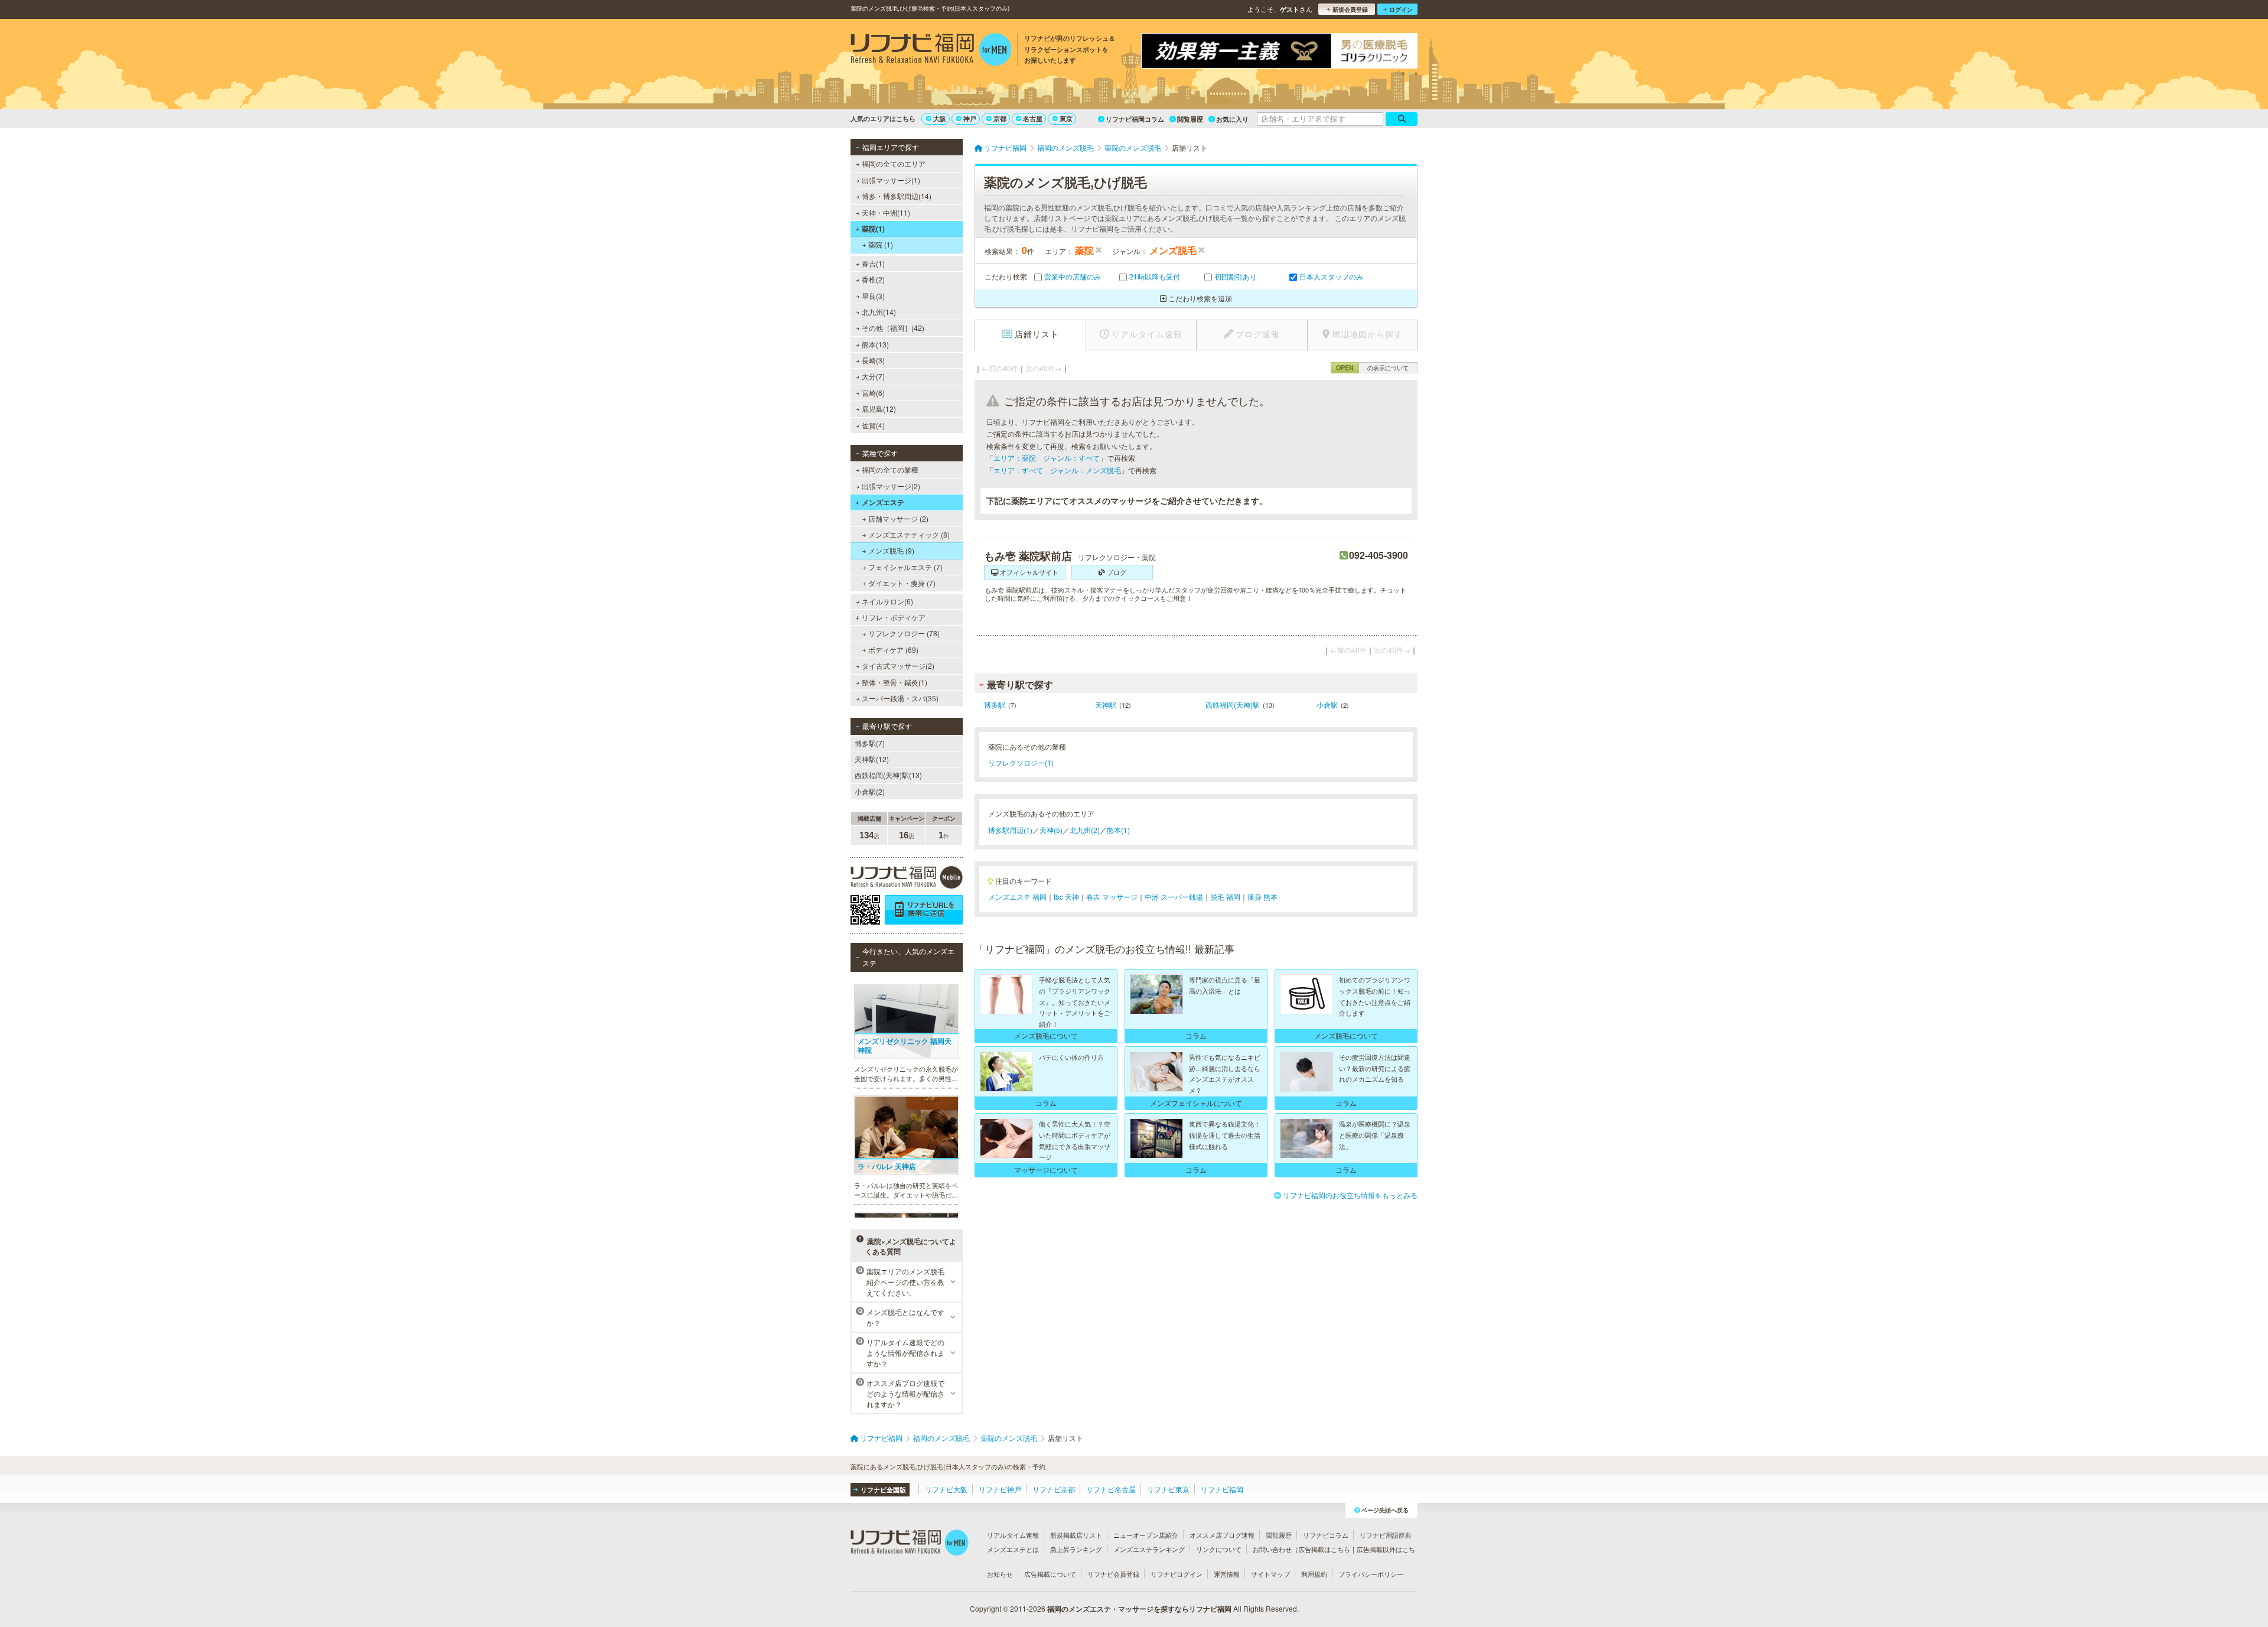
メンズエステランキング (1149, 1549)
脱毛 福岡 (1225, 897)
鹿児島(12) (879, 409)
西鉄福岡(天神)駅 (1233, 705)
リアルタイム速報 (1013, 1535)
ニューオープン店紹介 (1146, 1535)
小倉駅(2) (870, 791)
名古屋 (1033, 118)
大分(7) (873, 376)
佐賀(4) (873, 425)
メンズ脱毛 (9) (891, 550)
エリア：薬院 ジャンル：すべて (1047, 458)
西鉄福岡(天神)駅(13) (888, 775)
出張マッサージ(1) (891, 180)
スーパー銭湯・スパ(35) (900, 698)
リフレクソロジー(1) (1021, 762)
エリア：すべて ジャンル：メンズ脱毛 (1057, 470)
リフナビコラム (1326, 1535)
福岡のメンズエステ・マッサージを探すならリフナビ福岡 (1139, 1609)
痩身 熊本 (1262, 897)
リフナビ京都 (1054, 1489)
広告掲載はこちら (1324, 1549)
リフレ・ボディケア (894, 617)
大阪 (940, 118)
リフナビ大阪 (946, 1489)
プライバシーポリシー (1371, 1574)
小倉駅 (1327, 705)
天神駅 (1106, 705)
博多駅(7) (870, 743)
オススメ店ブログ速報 (1222, 1535)
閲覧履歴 (1190, 119)
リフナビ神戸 (1000, 1489)
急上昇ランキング (1076, 1549)
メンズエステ (883, 502)
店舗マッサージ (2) (898, 518)
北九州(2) (1085, 830)
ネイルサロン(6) (887, 601)
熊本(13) (875, 344)
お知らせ (1000, 1574)
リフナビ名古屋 (1111, 1489)
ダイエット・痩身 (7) (902, 583)
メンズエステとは (1013, 1549)
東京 (1066, 118)
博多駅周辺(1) (1010, 830)
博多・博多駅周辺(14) (897, 196)
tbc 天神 (1066, 897)
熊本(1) (1118, 830)
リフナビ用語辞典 (1386, 1535)
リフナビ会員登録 (1113, 1574)
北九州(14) (879, 312)
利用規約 (1314, 1574)
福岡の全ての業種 (890, 469)
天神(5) (1051, 830)
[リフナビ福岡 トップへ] (931, 51)
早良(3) (873, 296)
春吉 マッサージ (1112, 897)
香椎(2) (873, 279)
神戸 (970, 118)
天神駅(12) (872, 759)
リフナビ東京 (1168, 1489)
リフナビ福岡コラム (1135, 119)
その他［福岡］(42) (893, 328)
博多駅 (995, 705)
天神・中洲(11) (886, 212)
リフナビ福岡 (1222, 1489)
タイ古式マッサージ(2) (898, 666)
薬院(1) (873, 229)
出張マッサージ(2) (891, 486)
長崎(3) (873, 360)
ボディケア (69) (893, 650)
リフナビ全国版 (883, 1490)
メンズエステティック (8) (909, 534)
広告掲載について (1050, 1574)
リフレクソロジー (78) (904, 633)
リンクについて (1219, 1549)
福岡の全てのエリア (894, 163)
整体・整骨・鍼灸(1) (895, 682)
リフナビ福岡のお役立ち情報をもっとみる (1350, 1195)
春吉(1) (873, 263)
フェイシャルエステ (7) (905, 567)
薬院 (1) (881, 244)
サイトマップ (1270, 1574)
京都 (1000, 118)
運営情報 (1227, 1574)
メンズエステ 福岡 (1017, 897)
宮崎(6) (873, 393)
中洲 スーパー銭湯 (1174, 897)
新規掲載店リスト (1076, 1535)
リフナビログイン (1177, 1574)
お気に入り (1232, 119)
